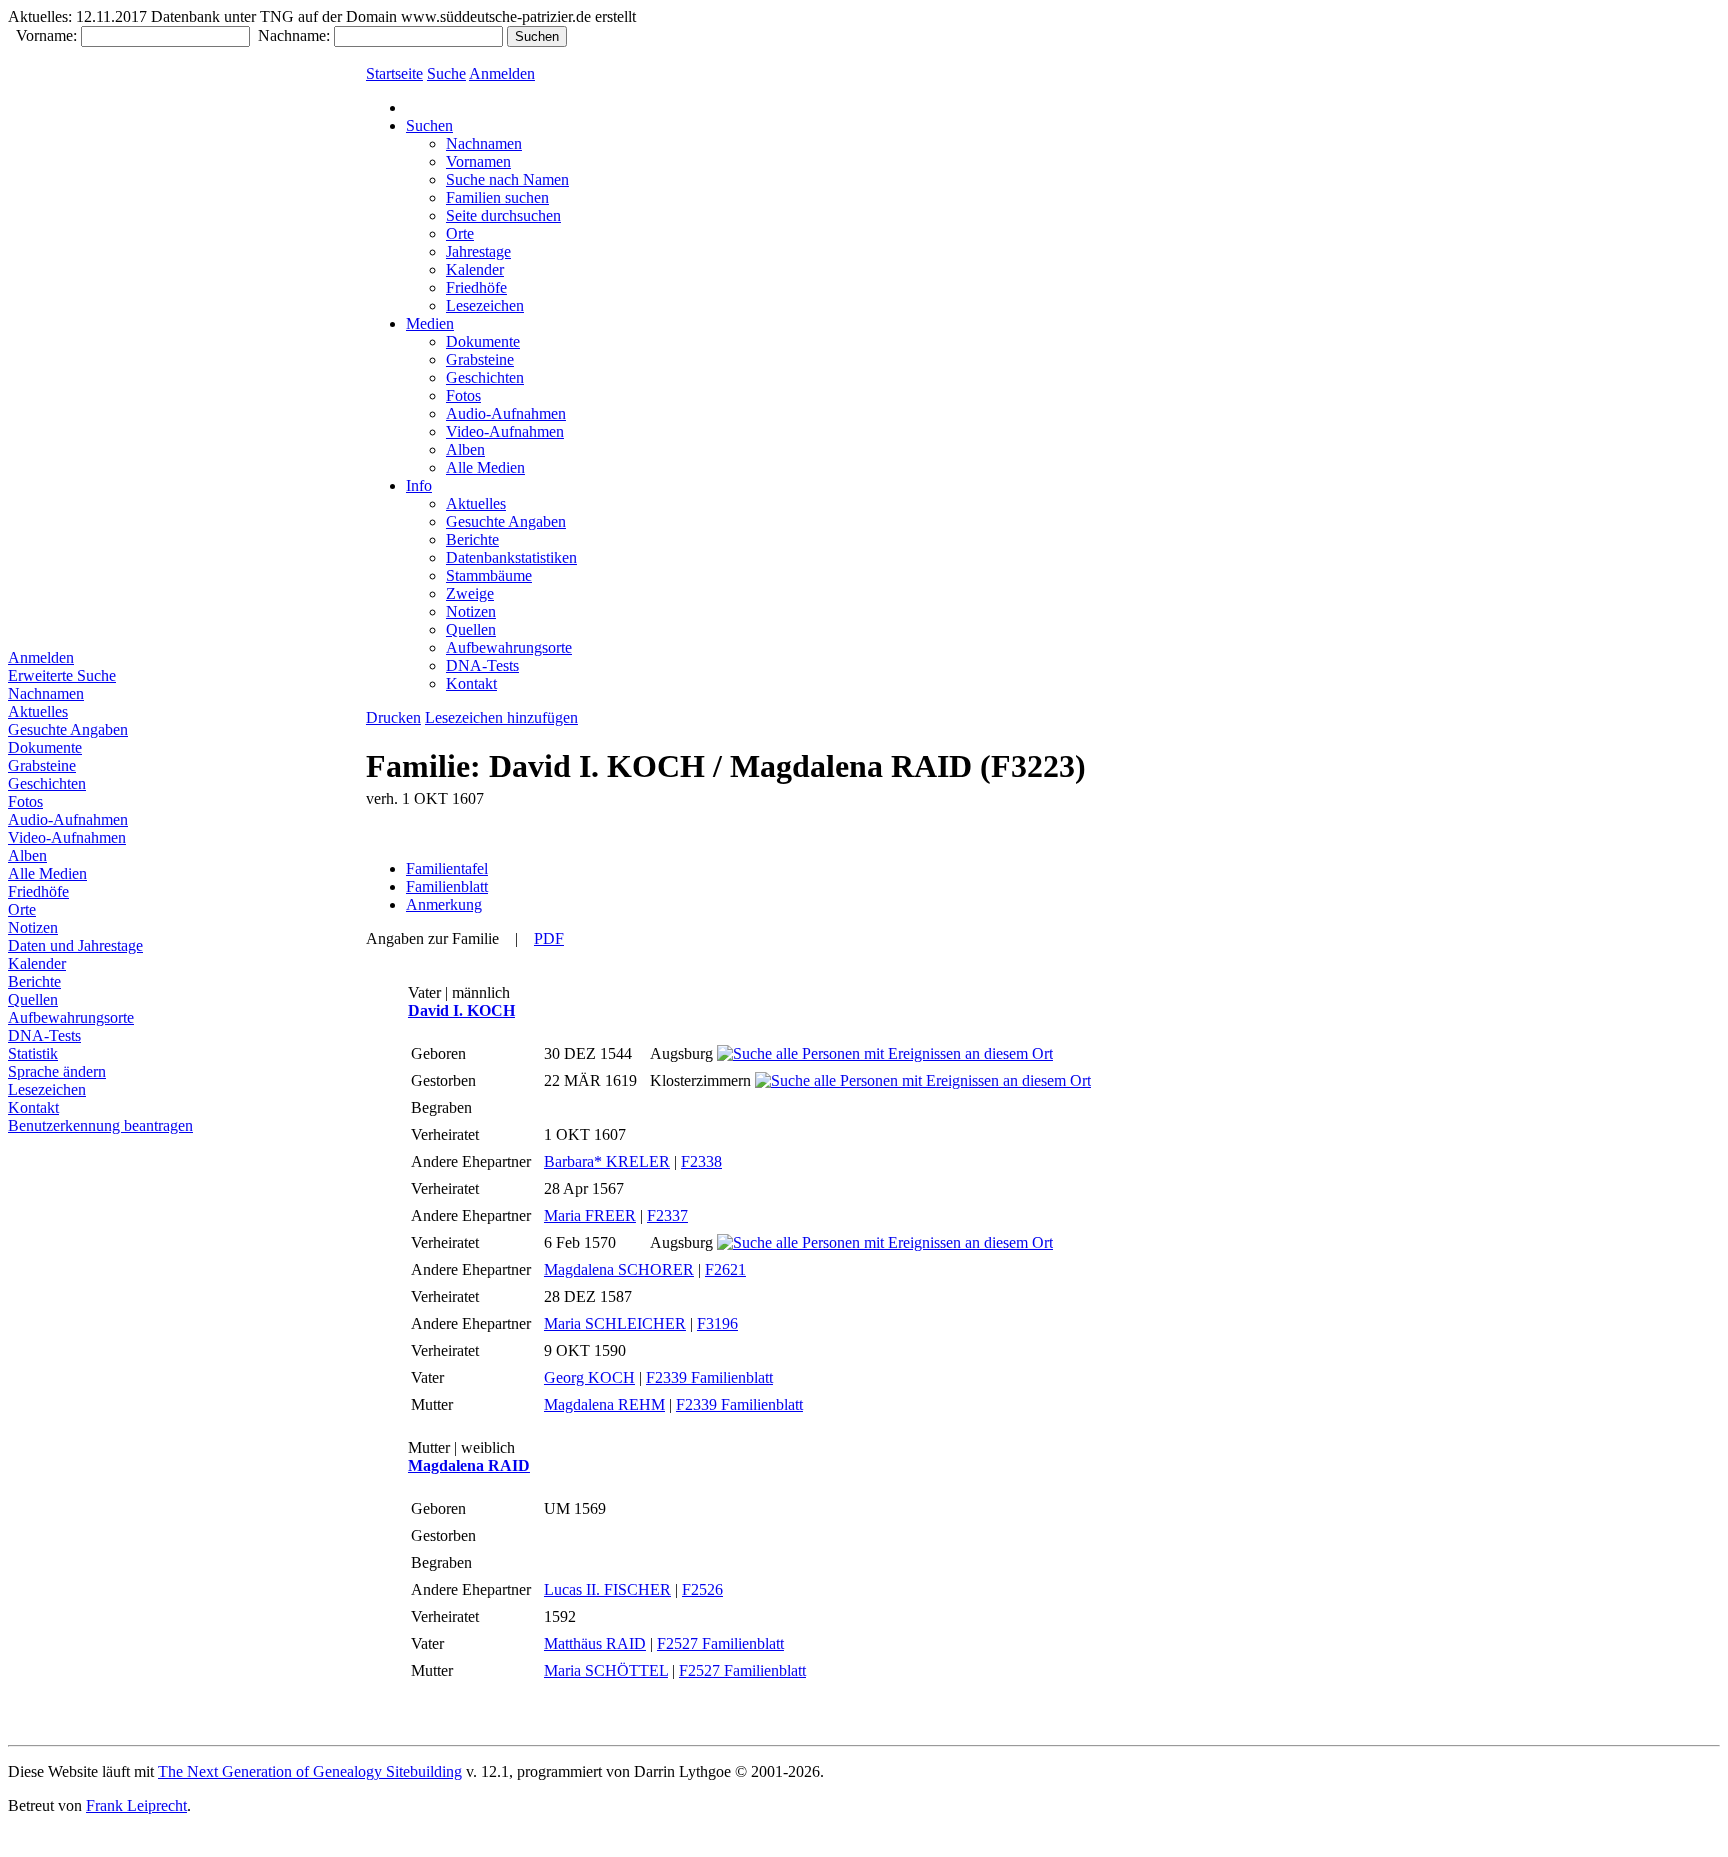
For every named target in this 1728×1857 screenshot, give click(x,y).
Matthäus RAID (595, 1643)
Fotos (25, 801)
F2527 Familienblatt (720, 1643)
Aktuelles (38, 711)
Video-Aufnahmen (67, 837)
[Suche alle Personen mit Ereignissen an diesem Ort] (885, 1053)
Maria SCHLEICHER (615, 1323)
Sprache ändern (57, 1071)
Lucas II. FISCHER (607, 1589)
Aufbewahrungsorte (71, 1017)
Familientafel (447, 868)
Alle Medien (47, 873)
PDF (549, 938)
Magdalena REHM (604, 1404)
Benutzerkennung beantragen (100, 1125)
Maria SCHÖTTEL (606, 1670)
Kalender (37, 963)
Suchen (429, 125)
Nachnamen (46, 693)
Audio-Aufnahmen (68, 819)
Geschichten (47, 783)
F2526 (702, 1589)
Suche (446, 73)
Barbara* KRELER (607, 1161)
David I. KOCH (461, 1010)
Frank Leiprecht (136, 1805)
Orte (22, 909)
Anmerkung (444, 904)
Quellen (33, 999)
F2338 (701, 1161)
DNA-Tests (44, 1035)
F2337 (667, 1215)
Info (419, 485)
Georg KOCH (589, 1377)
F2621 (725, 1269)
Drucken (393, 717)
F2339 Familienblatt (709, 1377)
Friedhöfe (38, 891)
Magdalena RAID (469, 1465)
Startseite (394, 73)
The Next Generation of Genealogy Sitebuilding (310, 1771)
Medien (430, 323)
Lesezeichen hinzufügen (501, 717)
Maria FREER (590, 1215)
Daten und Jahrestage (75, 945)
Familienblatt (447, 886)
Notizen (33, 927)
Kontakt (33, 1107)
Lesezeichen (47, 1089)
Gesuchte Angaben (68, 729)
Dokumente (45, 747)
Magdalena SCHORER (619, 1269)
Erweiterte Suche (62, 675)
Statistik (33, 1053)
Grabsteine (42, 765)
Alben (27, 855)
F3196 (717, 1323)
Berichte (34, 981)
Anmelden (41, 657)
